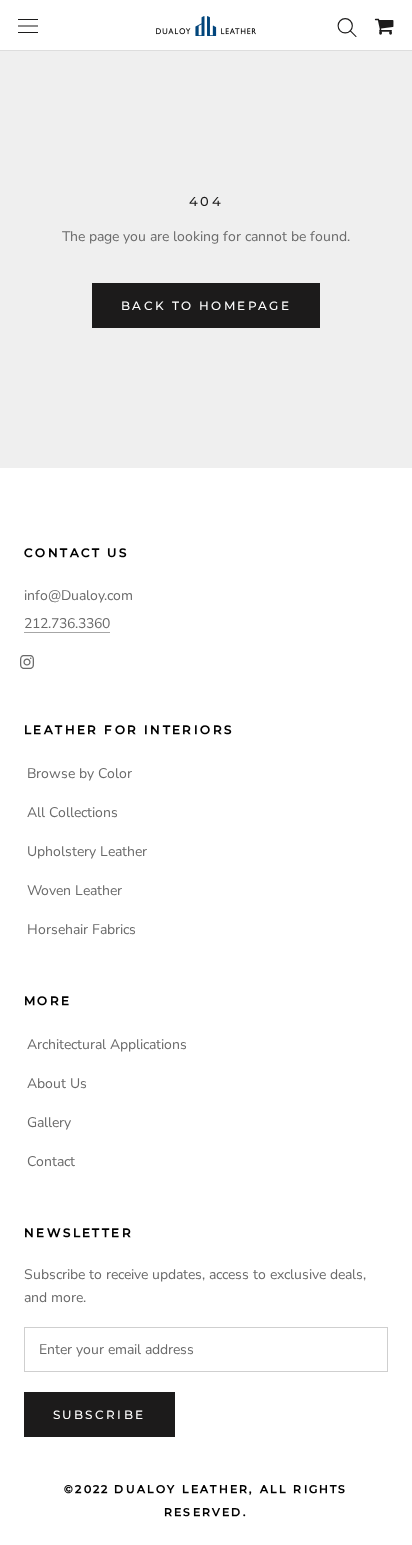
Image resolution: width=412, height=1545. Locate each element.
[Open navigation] (28, 26)
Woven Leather (74, 890)
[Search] (347, 26)
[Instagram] (27, 660)
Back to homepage (206, 305)
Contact (51, 1161)
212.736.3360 (67, 623)
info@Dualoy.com (78, 595)
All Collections (72, 812)
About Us (57, 1083)
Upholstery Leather (87, 851)
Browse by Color (79, 773)
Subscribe (99, 1414)
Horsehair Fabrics (81, 929)
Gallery (49, 1122)
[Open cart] (384, 26)
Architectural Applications (107, 1044)
